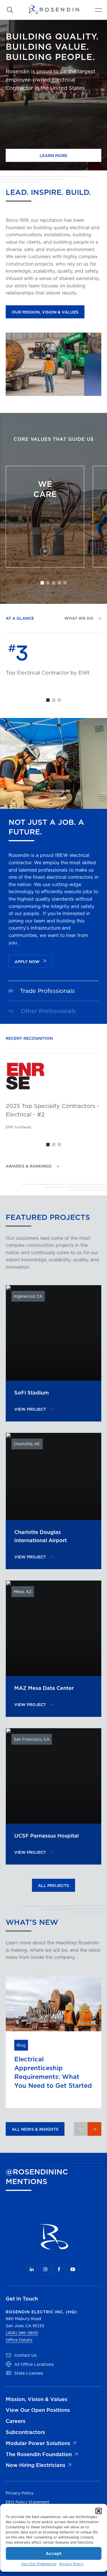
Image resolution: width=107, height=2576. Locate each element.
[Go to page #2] (48, 583)
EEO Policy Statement (28, 2502)
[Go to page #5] (65, 583)
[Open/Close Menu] (98, 10)
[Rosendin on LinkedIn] (32, 2269)
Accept (53, 2553)
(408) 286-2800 (22, 2333)
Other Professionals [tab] (48, 1011)
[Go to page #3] (54, 583)
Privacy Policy (71, 2564)
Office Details (19, 2340)
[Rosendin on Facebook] (59, 2269)
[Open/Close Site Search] (10, 10)
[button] (98, 2511)
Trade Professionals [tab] (47, 991)
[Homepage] (53, 10)
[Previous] (81, 2129)
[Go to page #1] (42, 583)
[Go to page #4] (59, 583)
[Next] (94, 2129)
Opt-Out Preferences (39, 2564)
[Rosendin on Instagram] (45, 2269)
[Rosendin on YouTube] (73, 2269)
